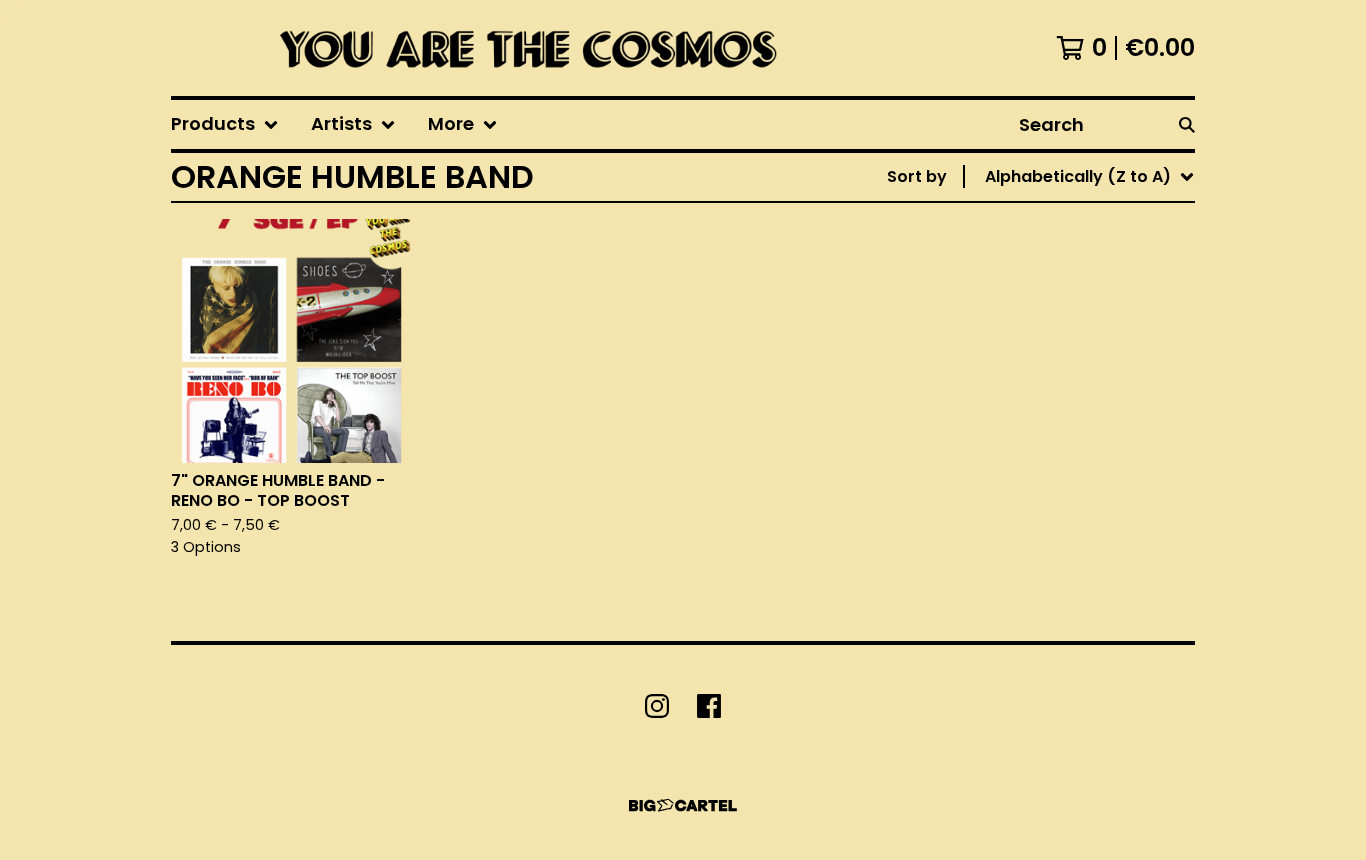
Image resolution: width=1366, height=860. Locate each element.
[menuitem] (225, 124)
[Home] (522, 48)
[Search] (1187, 124)
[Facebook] (709, 706)
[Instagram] (657, 706)
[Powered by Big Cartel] (683, 805)
